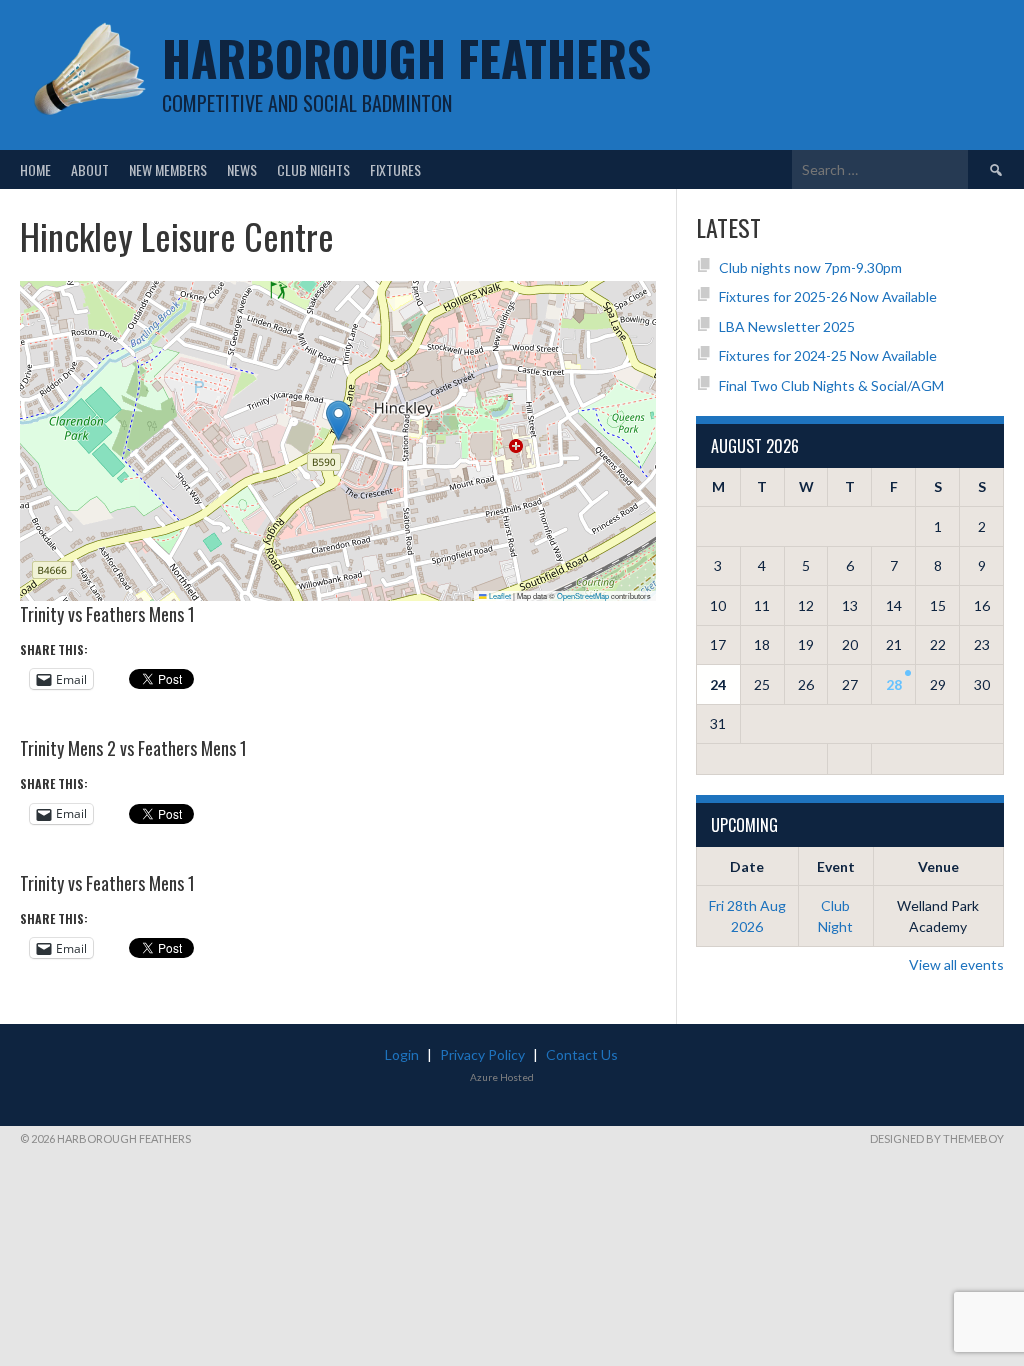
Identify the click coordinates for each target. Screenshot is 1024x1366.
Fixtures (395, 169)
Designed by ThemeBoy (937, 1138)
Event (836, 866)
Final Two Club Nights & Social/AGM (831, 385)
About (90, 169)
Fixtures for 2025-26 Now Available (828, 296)
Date (747, 866)
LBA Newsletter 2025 (787, 326)
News (242, 169)
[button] (338, 420)
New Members (168, 169)
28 (894, 684)
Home (35, 169)
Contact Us (582, 1054)
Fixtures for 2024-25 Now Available (828, 355)
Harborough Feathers (406, 57)
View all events (956, 964)
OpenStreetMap (583, 595)
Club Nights (313, 169)
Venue (938, 866)
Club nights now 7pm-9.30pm (810, 267)
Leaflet (499, 595)
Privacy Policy (482, 1054)
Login (402, 1054)
